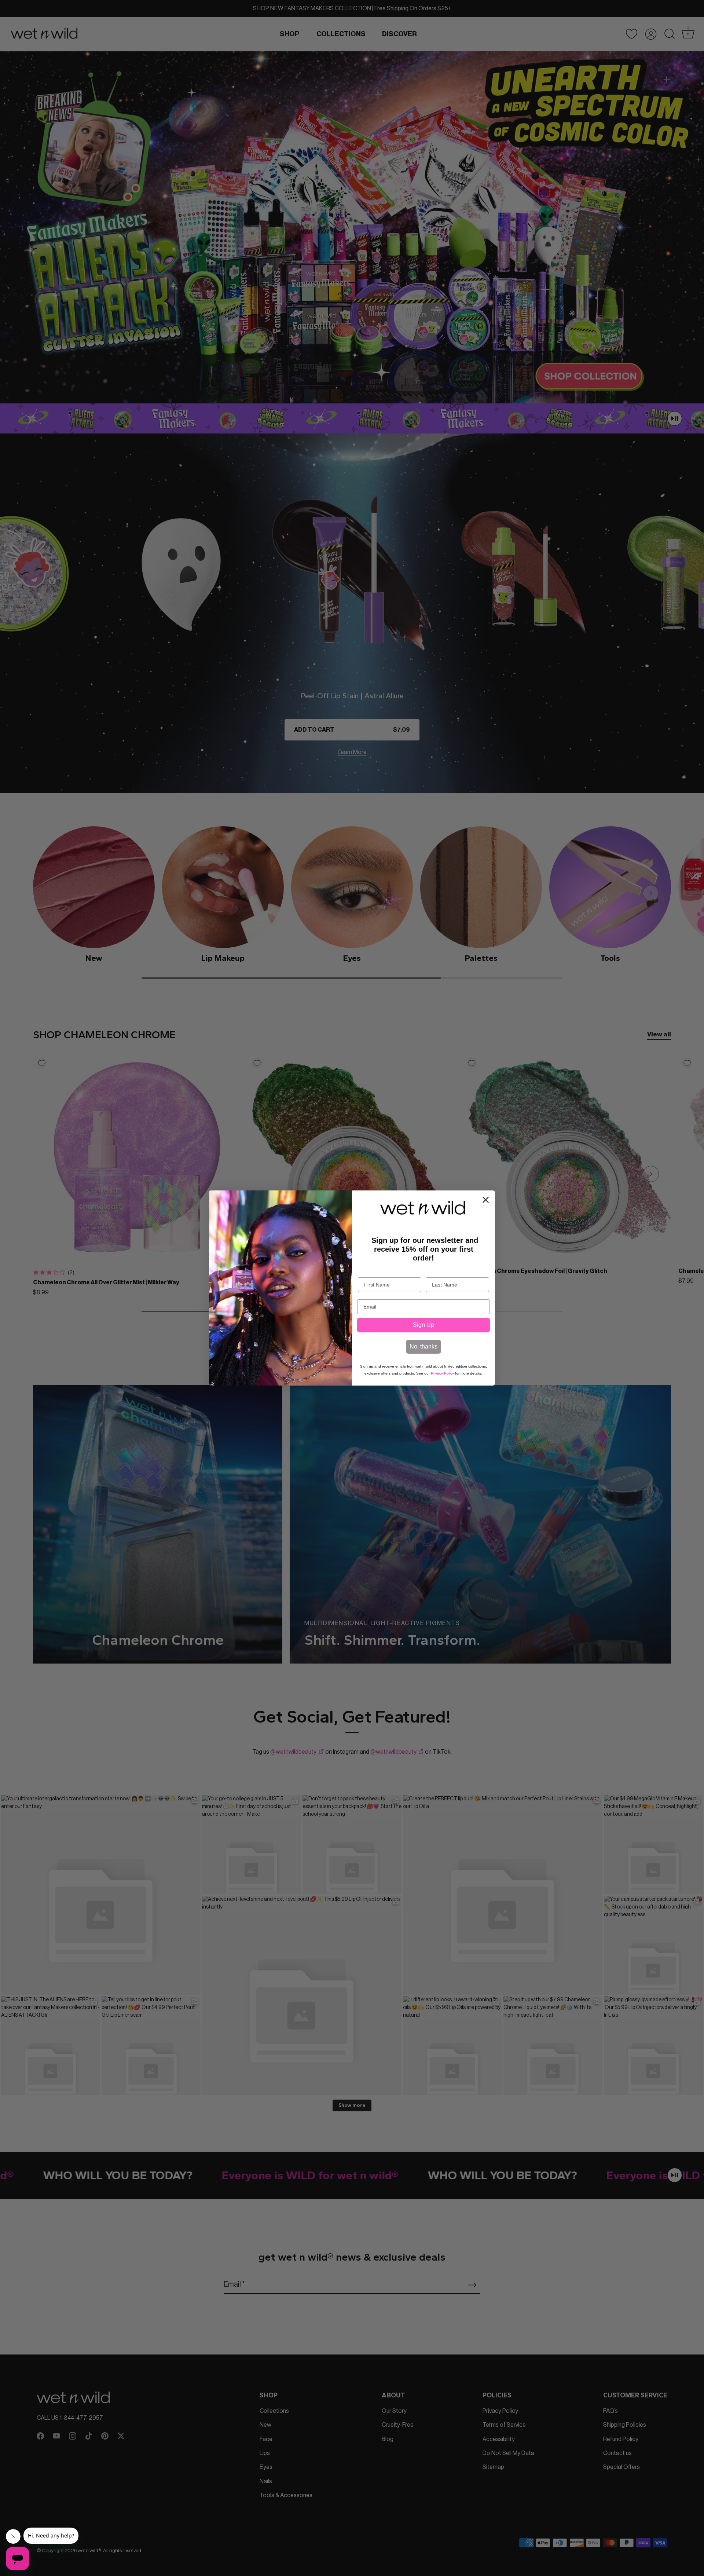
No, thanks (423, 1346)
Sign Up (423, 1325)
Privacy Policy (442, 1373)
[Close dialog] (486, 1200)
